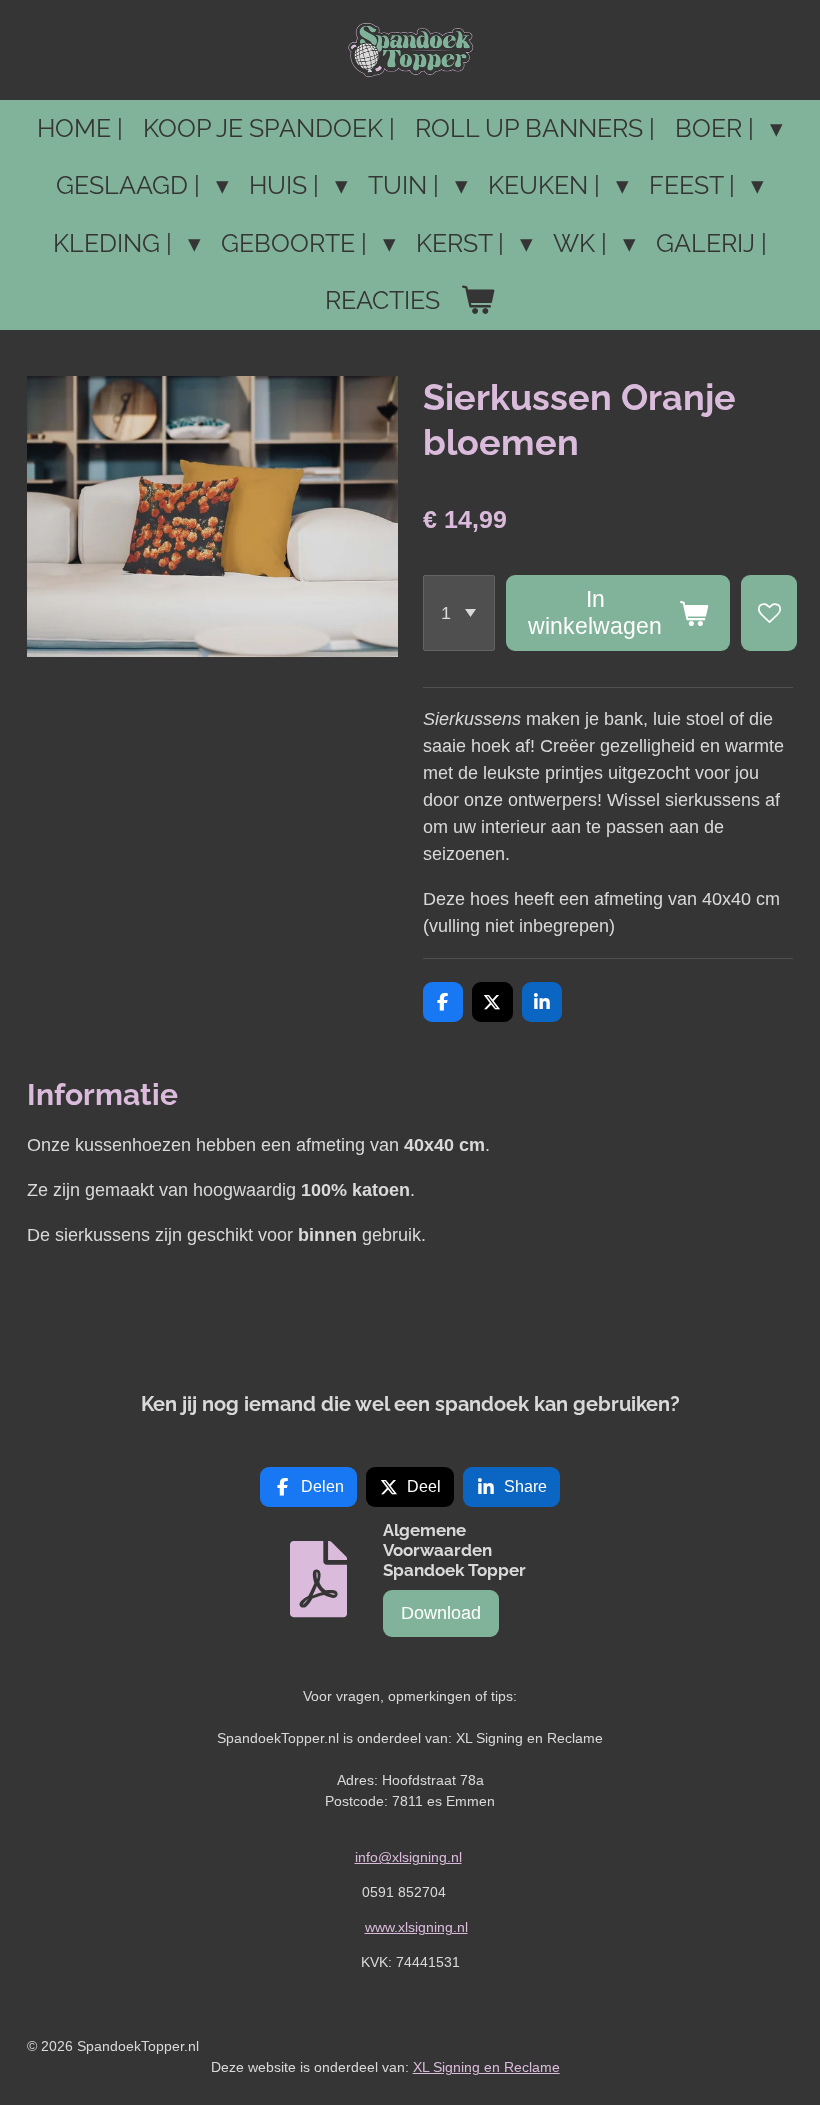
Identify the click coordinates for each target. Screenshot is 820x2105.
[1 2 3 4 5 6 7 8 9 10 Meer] (459, 613)
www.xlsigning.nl (416, 1927)
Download (441, 1613)
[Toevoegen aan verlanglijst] (769, 613)
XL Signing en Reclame (486, 2067)
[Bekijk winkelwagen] (477, 301)
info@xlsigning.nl (408, 1857)
